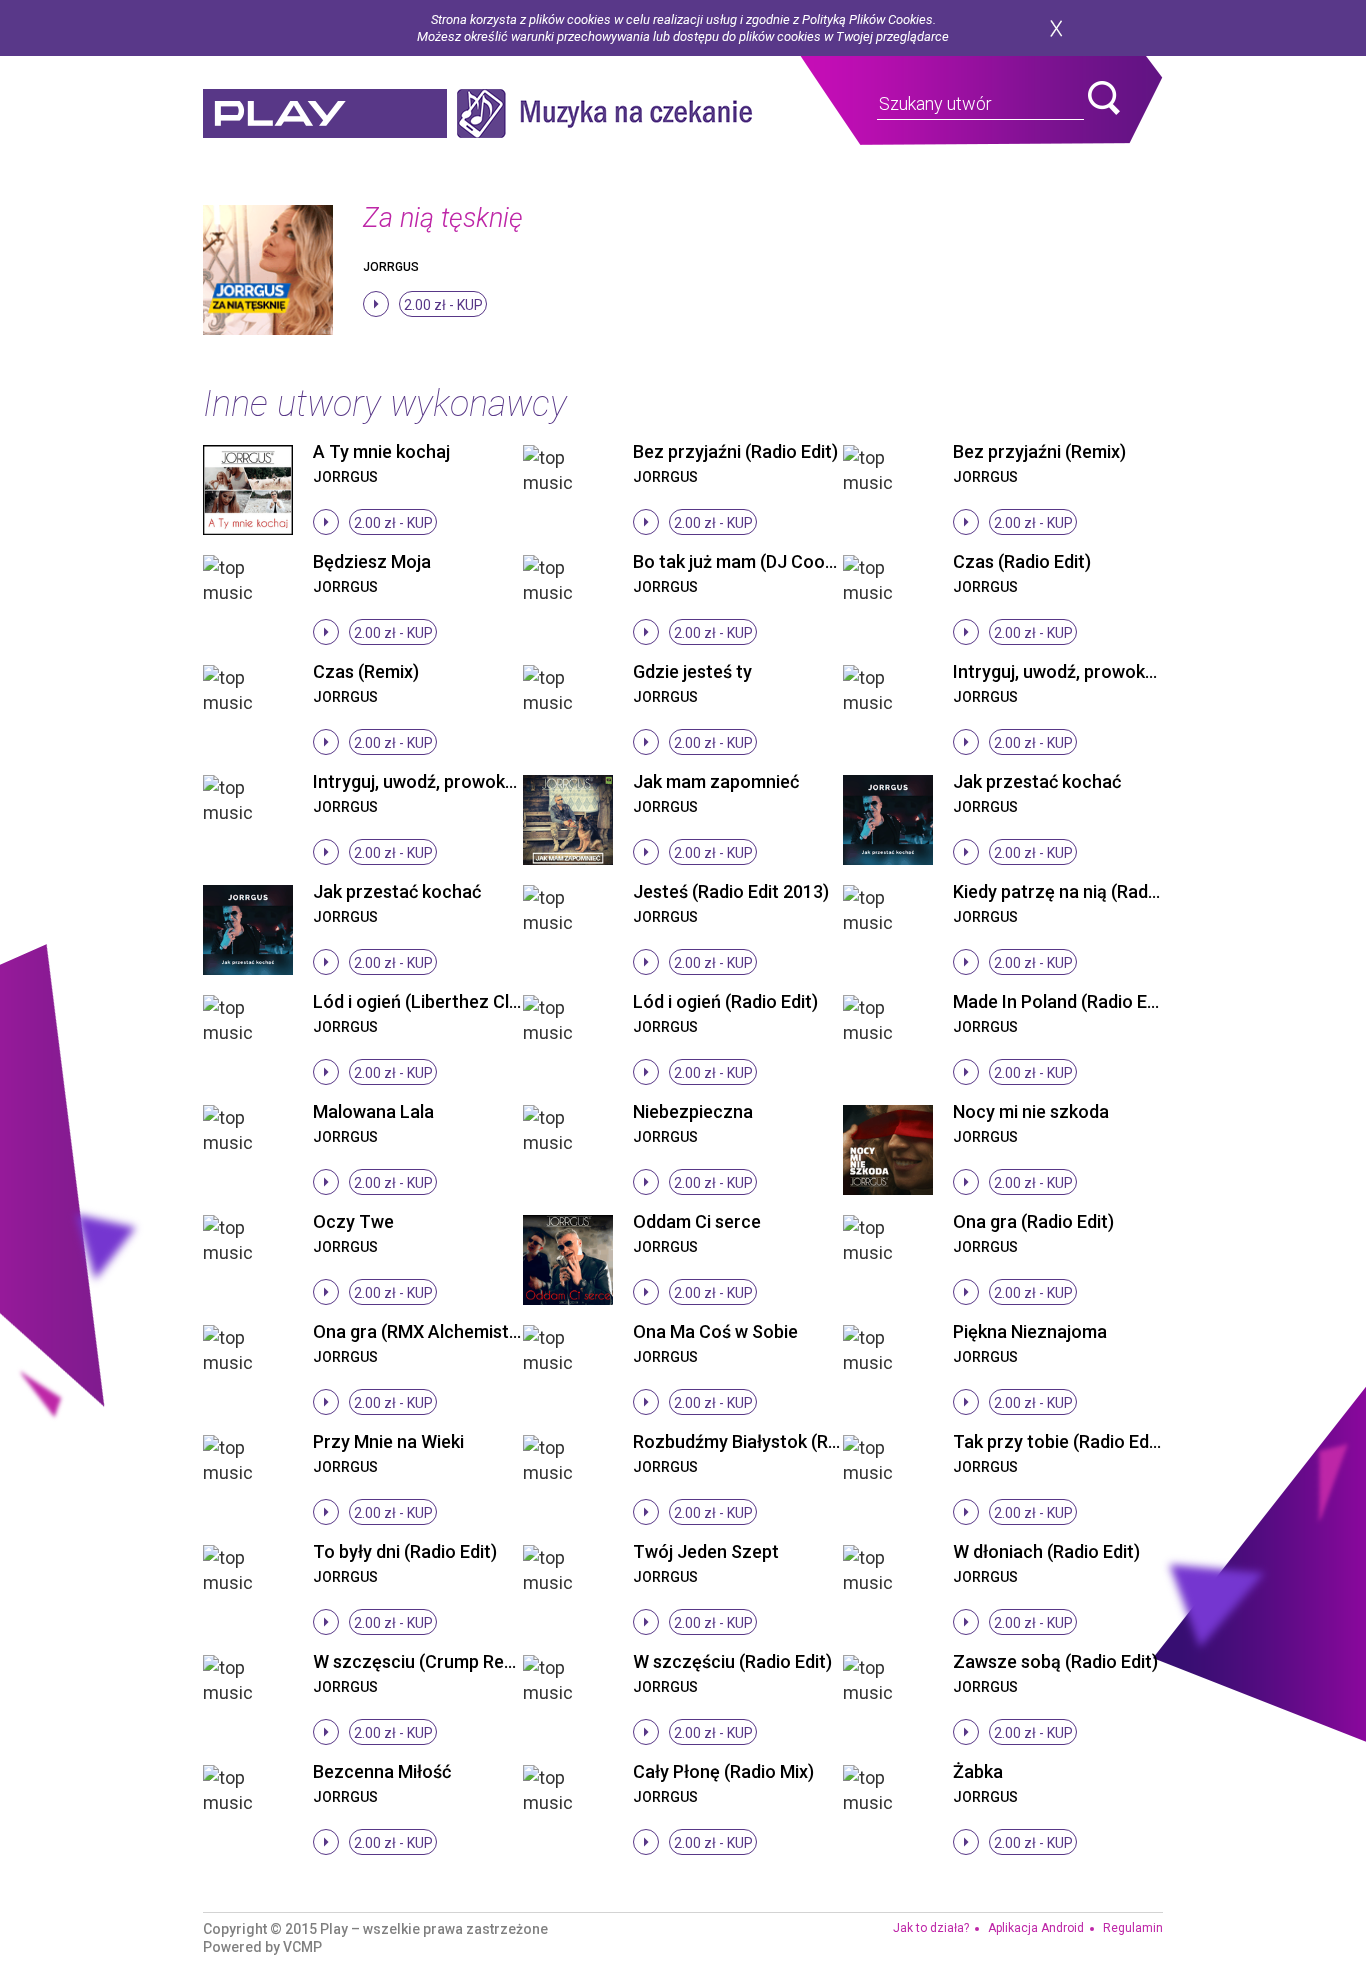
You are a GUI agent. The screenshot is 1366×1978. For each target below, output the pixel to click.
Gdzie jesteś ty (692, 671)
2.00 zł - (443, 305)
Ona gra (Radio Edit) (1033, 1221)
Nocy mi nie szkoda (1031, 1111)
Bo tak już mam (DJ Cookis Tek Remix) (786, 561)
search (1104, 98)
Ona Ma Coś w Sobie (715, 1331)
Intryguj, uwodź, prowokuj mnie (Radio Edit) (486, 781)
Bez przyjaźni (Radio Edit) (735, 451)
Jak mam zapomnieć (716, 781)
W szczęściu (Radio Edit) (732, 1661)
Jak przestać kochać (1037, 781)
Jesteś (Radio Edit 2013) (731, 891)
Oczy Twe (353, 1221)
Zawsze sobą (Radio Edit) (1055, 1661)
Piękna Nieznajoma (1030, 1331)
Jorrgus (391, 267)
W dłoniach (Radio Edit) (1046, 1551)
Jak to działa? (931, 1928)
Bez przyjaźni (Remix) (1039, 451)
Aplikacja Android (1036, 1928)
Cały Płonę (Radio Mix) (723, 1771)
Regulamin (1133, 1928)
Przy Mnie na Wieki (388, 1441)
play (325, 113)
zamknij (1056, 28)
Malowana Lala (373, 1111)
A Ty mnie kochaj (381, 451)
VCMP (302, 1947)
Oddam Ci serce (697, 1221)
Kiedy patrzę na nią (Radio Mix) (1077, 891)
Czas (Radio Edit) (1022, 561)
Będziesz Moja (372, 561)
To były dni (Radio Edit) (405, 1551)
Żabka (978, 1771)
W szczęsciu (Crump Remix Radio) (450, 1661)
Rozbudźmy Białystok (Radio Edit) (768, 1441)
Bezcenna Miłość (382, 1771)
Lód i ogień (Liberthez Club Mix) (440, 1001)
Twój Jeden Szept (706, 1551)
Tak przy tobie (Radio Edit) (1059, 1441)
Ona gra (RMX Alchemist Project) (446, 1331)
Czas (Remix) (366, 671)
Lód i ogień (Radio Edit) (725, 1001)
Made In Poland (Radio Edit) (1063, 1001)
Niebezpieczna (693, 1111)
